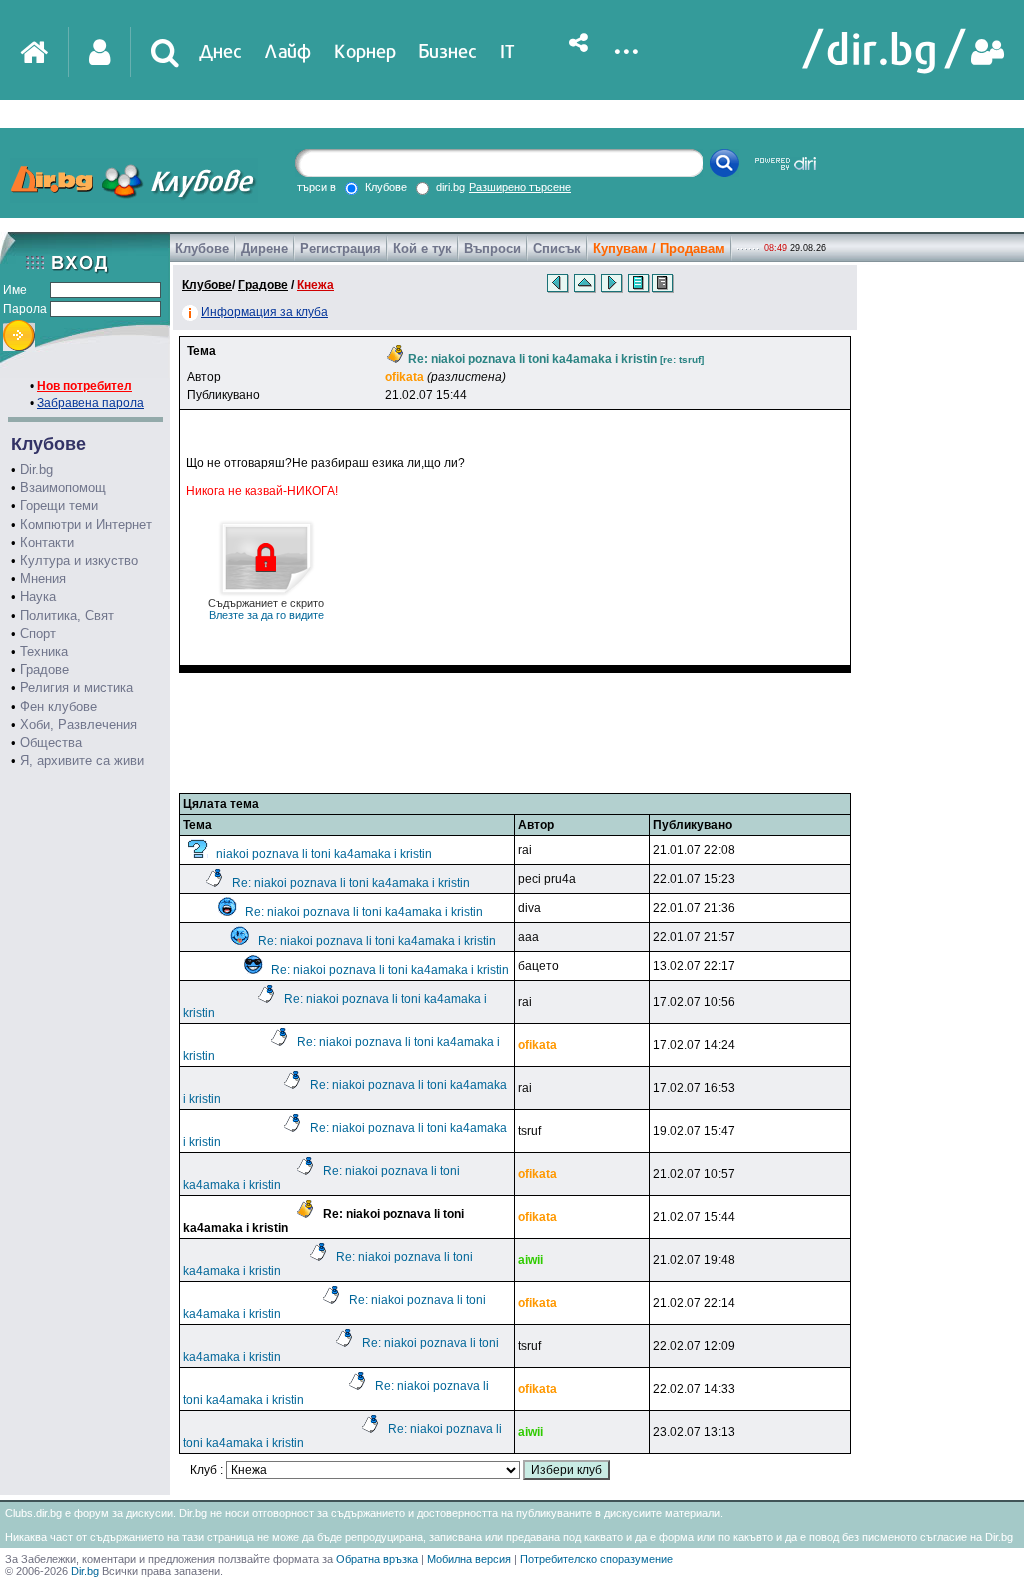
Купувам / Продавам (659, 248)
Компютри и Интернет (86, 524)
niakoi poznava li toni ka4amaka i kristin (324, 854)
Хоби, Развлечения (78, 724)
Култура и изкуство (79, 560)
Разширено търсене (520, 187)
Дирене (264, 248)
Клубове (202, 248)
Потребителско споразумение (596, 1559)
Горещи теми (59, 505)
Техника (44, 651)
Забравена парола (90, 403)
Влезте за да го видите (266, 609)
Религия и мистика (76, 687)
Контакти (47, 542)
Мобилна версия (469, 1559)
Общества (51, 742)
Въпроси (492, 248)
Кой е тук (422, 248)
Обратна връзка (377, 1559)
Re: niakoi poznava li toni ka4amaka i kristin (351, 883)
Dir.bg (36, 469)
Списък (557, 248)
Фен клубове (58, 706)
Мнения (43, 578)
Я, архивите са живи (82, 760)
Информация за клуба (264, 312)
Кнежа (315, 285)
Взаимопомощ (63, 487)
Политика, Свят (67, 615)
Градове (44, 669)
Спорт (38, 633)
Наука (38, 596)
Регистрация (340, 248)
